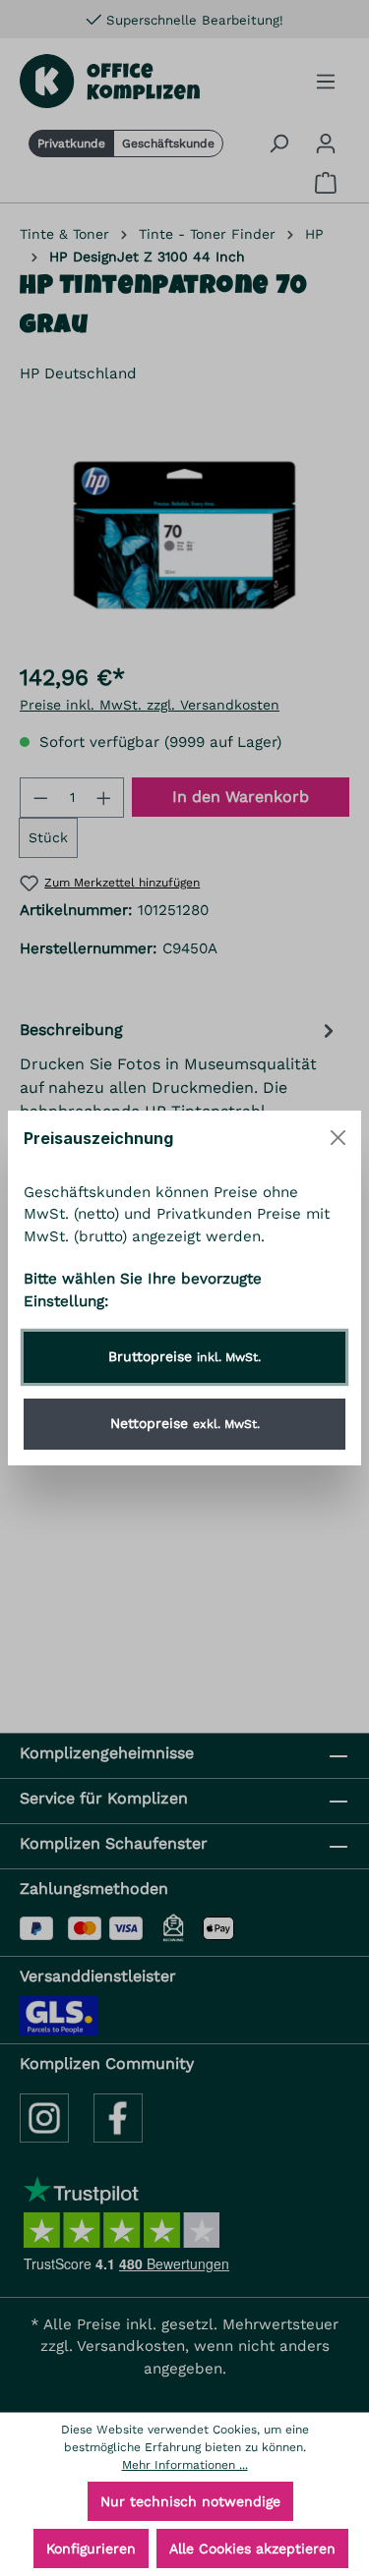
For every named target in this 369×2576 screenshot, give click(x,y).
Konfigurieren (91, 2548)
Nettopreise (185, 1423)
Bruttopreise (184, 1356)
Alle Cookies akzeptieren (252, 2548)
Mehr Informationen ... (185, 2465)
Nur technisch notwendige (190, 2501)
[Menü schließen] (338, 1138)
